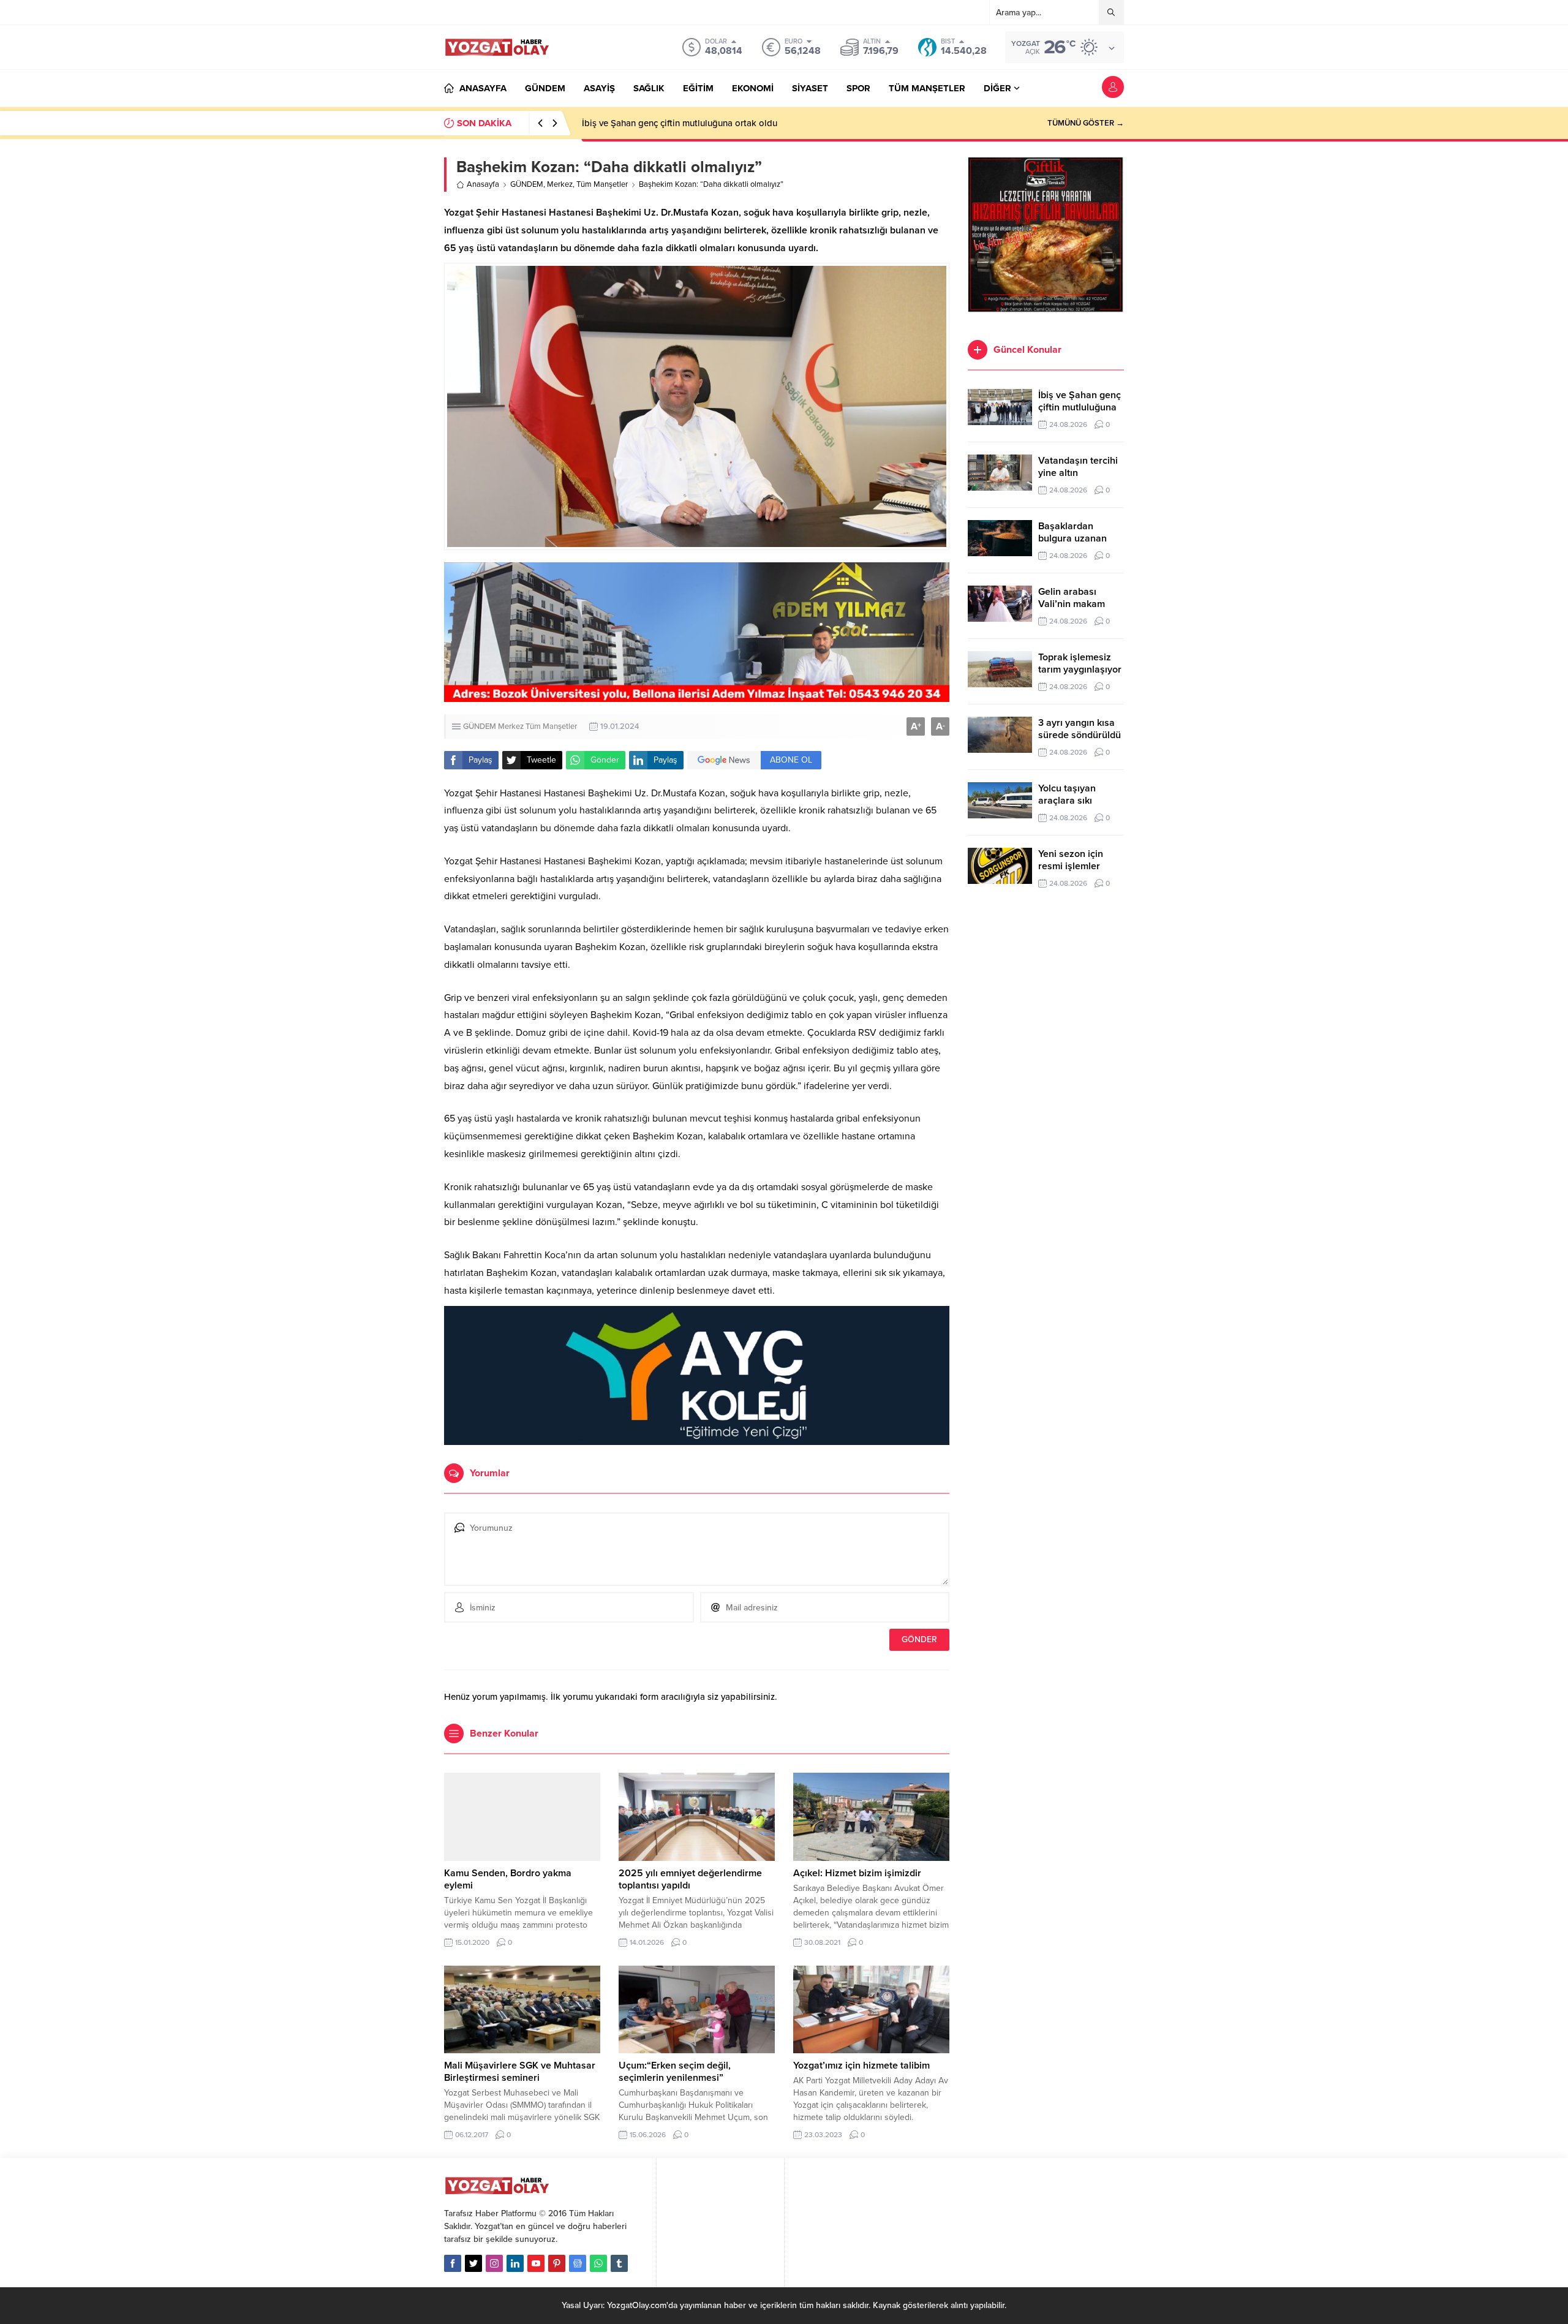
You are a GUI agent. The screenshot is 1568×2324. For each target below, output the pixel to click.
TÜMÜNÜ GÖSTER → (1086, 123)
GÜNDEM (527, 184)
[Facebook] (453, 2263)
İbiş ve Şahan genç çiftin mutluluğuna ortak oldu (1080, 407)
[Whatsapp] (598, 2263)
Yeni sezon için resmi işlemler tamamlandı (1071, 866)
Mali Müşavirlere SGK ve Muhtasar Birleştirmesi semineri (520, 2072)
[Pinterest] (557, 2263)
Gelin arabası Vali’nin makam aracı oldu (1072, 604)
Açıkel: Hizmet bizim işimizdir (857, 1873)
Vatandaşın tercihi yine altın (638, 123)
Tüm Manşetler (602, 184)
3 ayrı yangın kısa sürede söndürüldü (1080, 729)
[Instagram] (494, 2263)
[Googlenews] (578, 2263)
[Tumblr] (619, 2263)
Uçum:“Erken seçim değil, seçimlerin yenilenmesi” (675, 2072)
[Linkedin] (515, 2263)
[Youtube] (536, 2263)
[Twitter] (473, 2263)
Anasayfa (483, 184)
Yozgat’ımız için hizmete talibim (861, 2066)
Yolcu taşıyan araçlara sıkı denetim (1067, 801)
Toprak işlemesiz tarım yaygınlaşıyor (1080, 663)
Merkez (560, 184)
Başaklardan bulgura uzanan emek (1072, 538)
